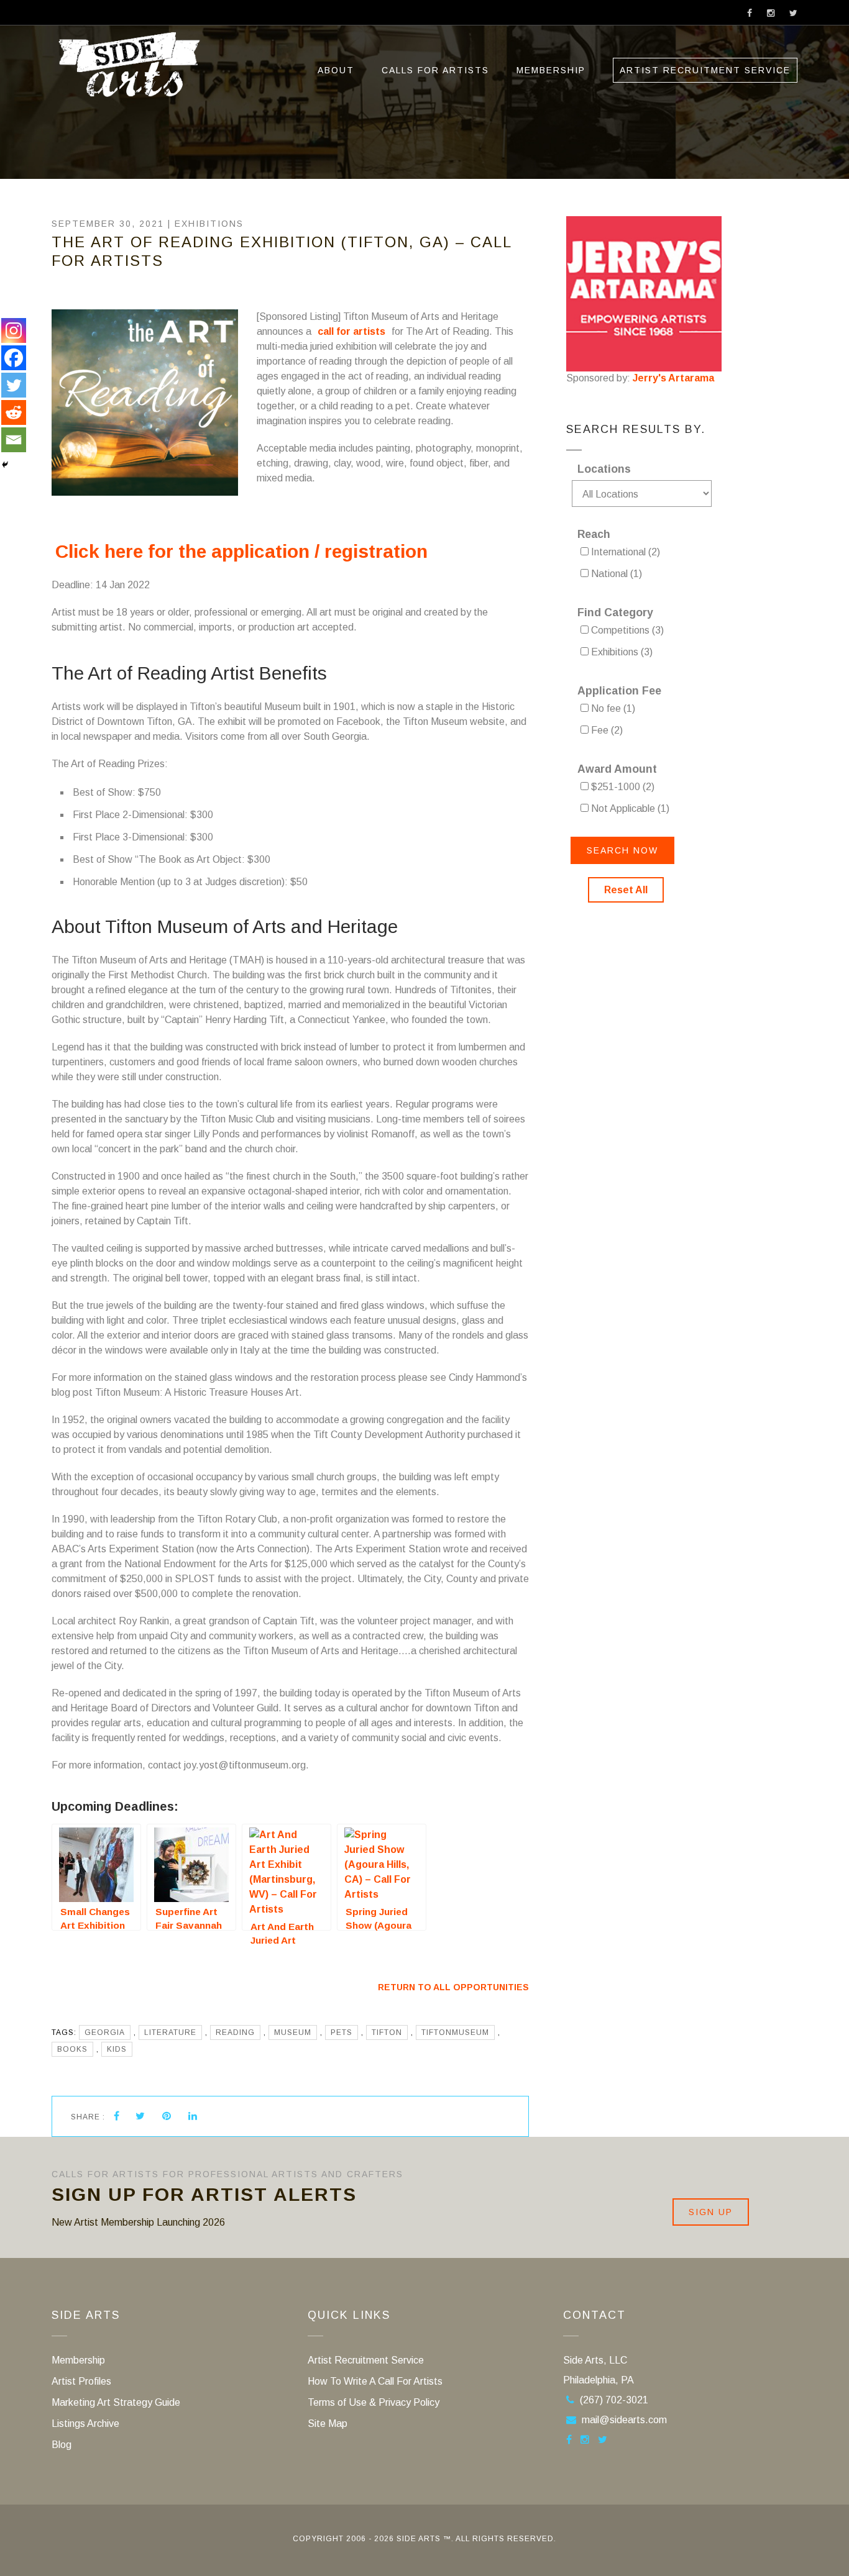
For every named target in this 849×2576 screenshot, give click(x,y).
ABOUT (336, 70)
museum (293, 2032)
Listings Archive (85, 2424)
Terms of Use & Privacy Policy (374, 2402)
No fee (612, 708)
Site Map (328, 2424)
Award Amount (617, 769)
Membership (551, 70)
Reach (594, 534)
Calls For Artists (435, 70)
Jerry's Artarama (673, 378)
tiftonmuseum (455, 2032)
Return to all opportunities (453, 1987)
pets (342, 2032)
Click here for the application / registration (244, 551)
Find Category (615, 612)
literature (170, 2032)
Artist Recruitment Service (705, 70)
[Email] (14, 440)
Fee (606, 730)
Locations (604, 469)
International (624, 552)
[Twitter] (14, 385)
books (72, 2049)
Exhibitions (209, 224)
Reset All (626, 890)
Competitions (626, 630)
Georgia (105, 2032)
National (615, 574)
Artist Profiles (81, 2381)
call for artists (351, 331)
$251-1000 (622, 787)
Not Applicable (629, 808)
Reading (235, 2032)
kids (117, 2049)
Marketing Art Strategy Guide (116, 2402)
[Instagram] (14, 330)
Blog (62, 2445)
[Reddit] (14, 412)
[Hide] (5, 465)
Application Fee (619, 691)
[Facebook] (14, 358)
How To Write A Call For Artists (375, 2381)
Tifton (387, 2032)
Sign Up (711, 2212)
